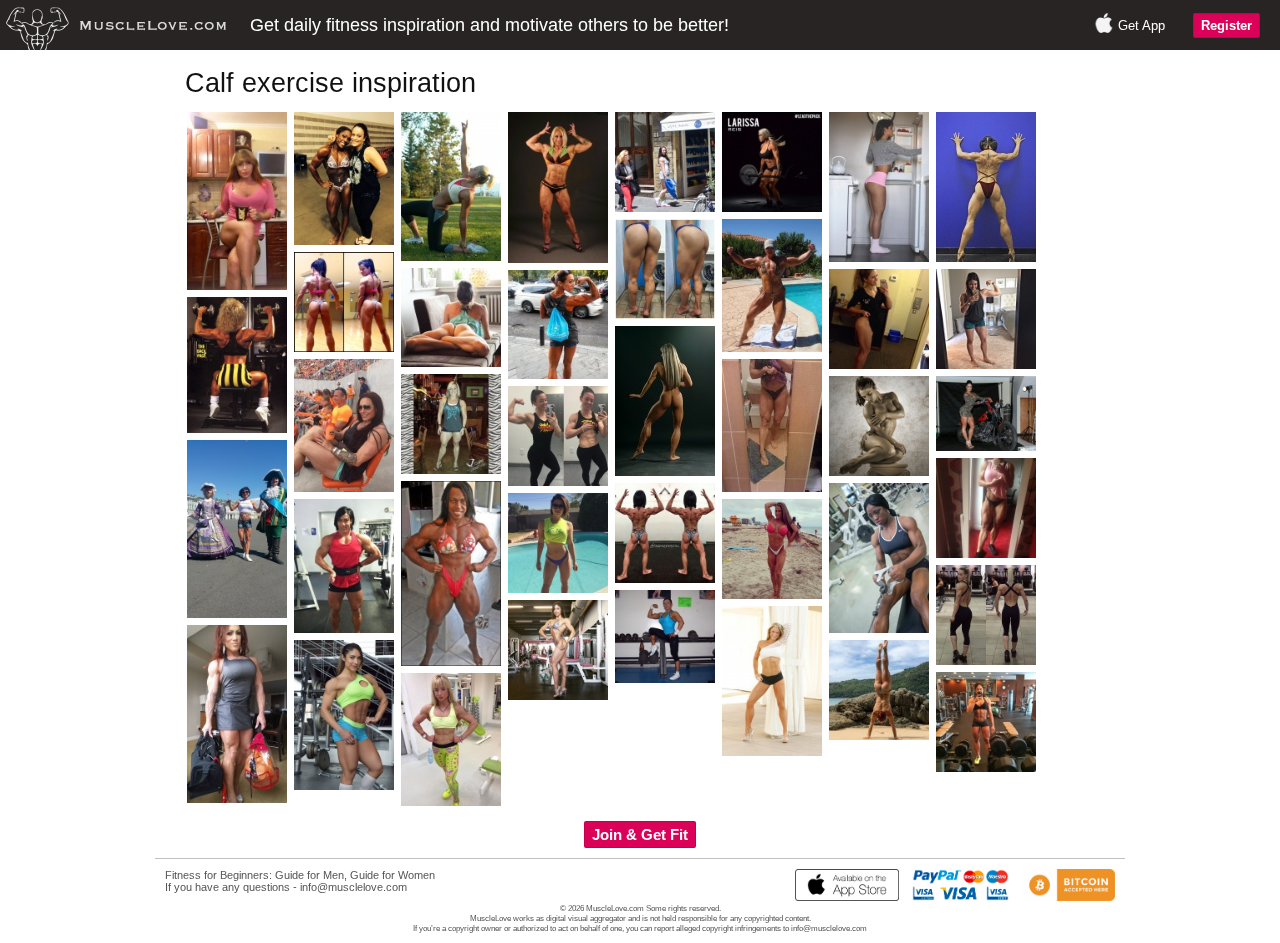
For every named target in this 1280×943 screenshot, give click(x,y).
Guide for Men (309, 875)
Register (1226, 25)
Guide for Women (392, 875)
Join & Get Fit (640, 834)
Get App (1141, 25)
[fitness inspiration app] (842, 897)
